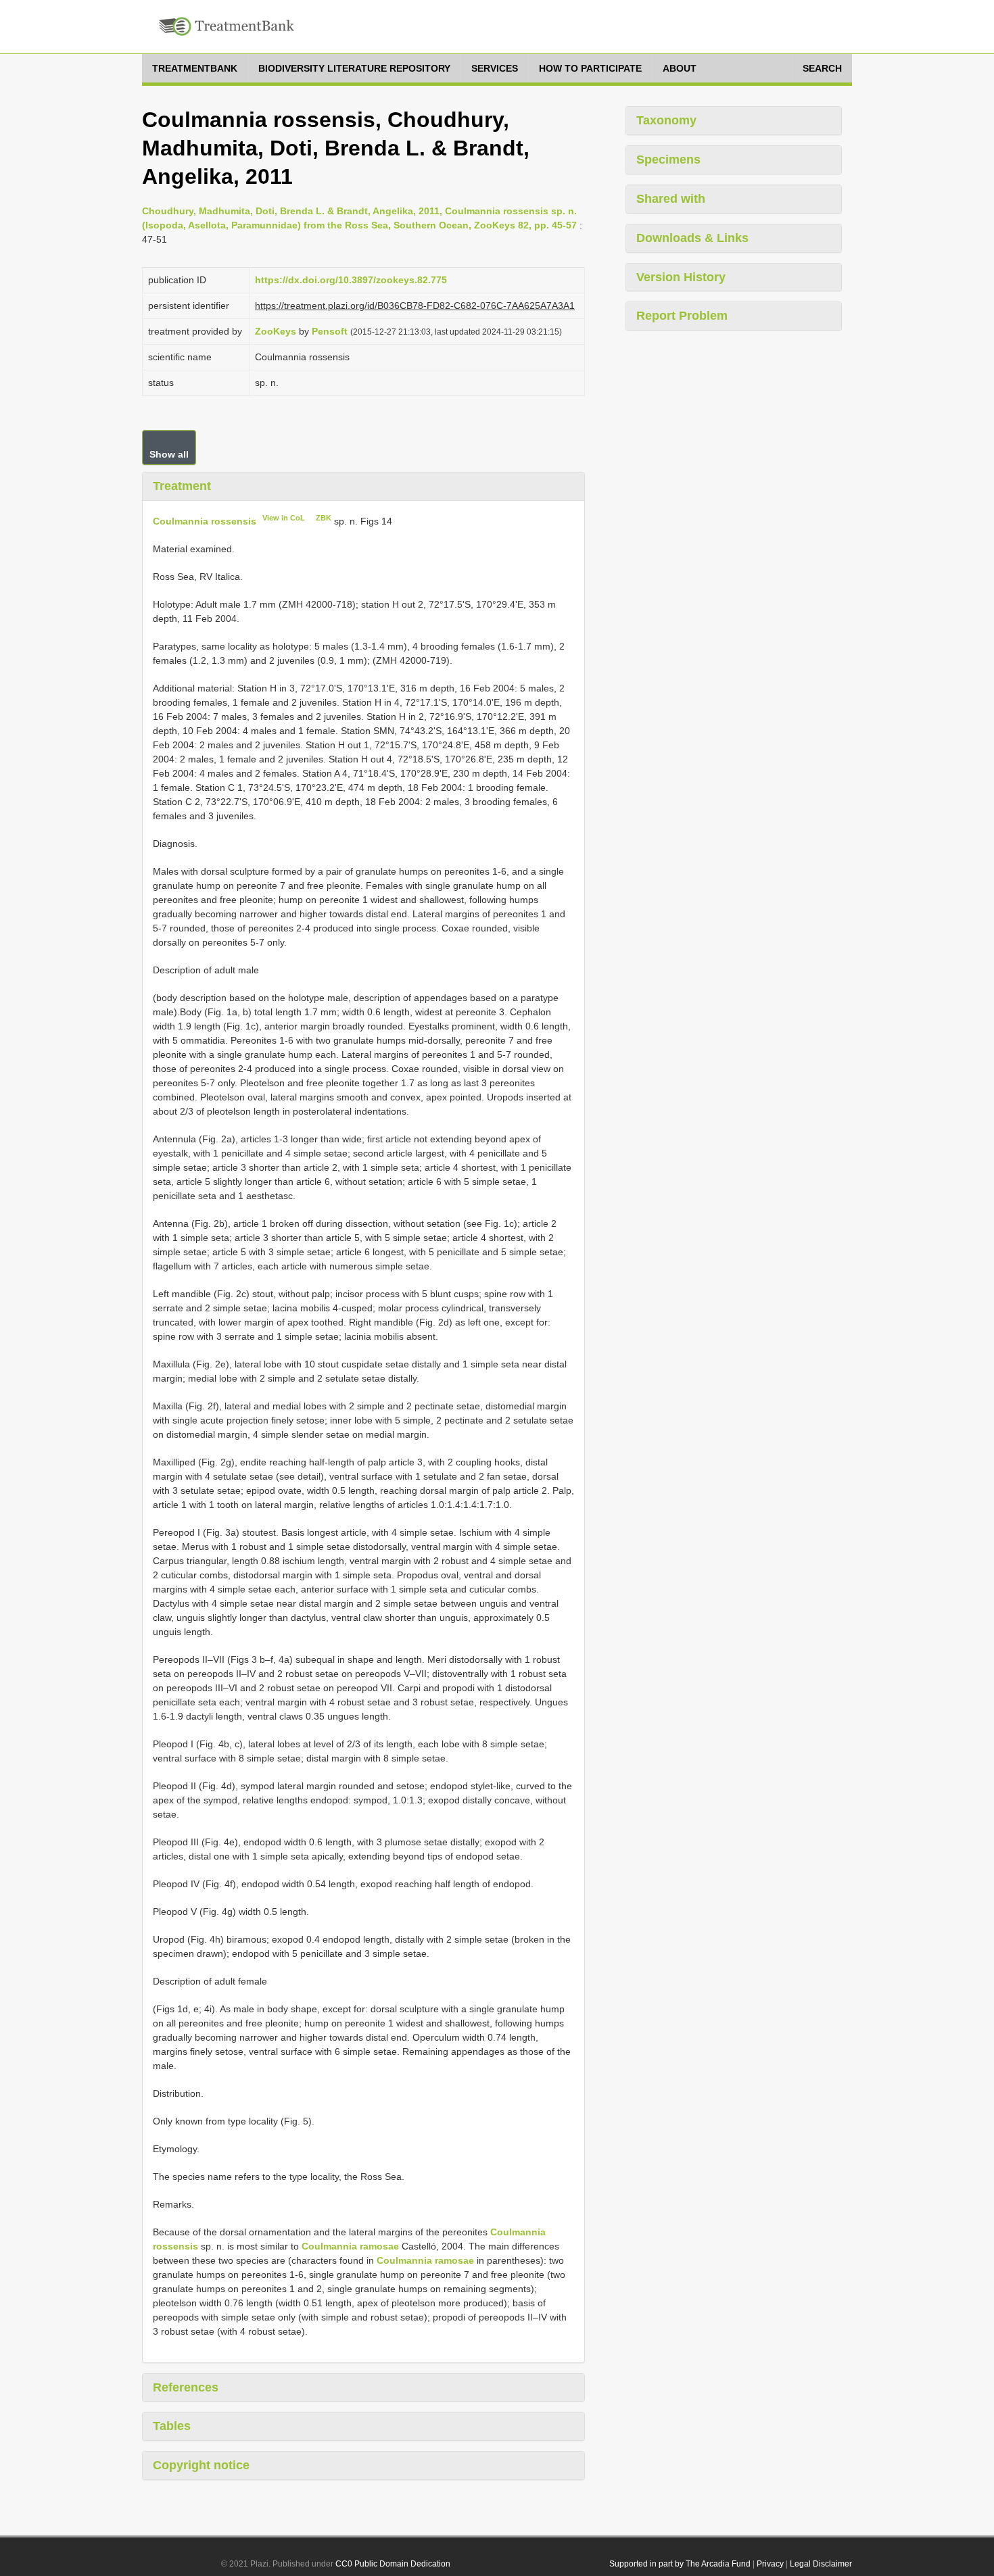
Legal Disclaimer (821, 2564)
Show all (169, 454)
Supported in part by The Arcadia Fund (680, 2564)
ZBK (324, 518)
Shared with (671, 199)
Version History (681, 277)
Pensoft (330, 331)
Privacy (770, 2564)
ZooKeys (276, 331)
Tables (172, 2426)
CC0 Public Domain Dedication (393, 2564)
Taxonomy (666, 120)
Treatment (182, 486)
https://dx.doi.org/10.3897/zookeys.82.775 (351, 280)
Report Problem (682, 316)
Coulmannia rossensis (205, 521)
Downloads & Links (692, 238)
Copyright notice (201, 2465)
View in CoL (284, 518)
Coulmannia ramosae (350, 2246)
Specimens (668, 160)
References (186, 2387)
